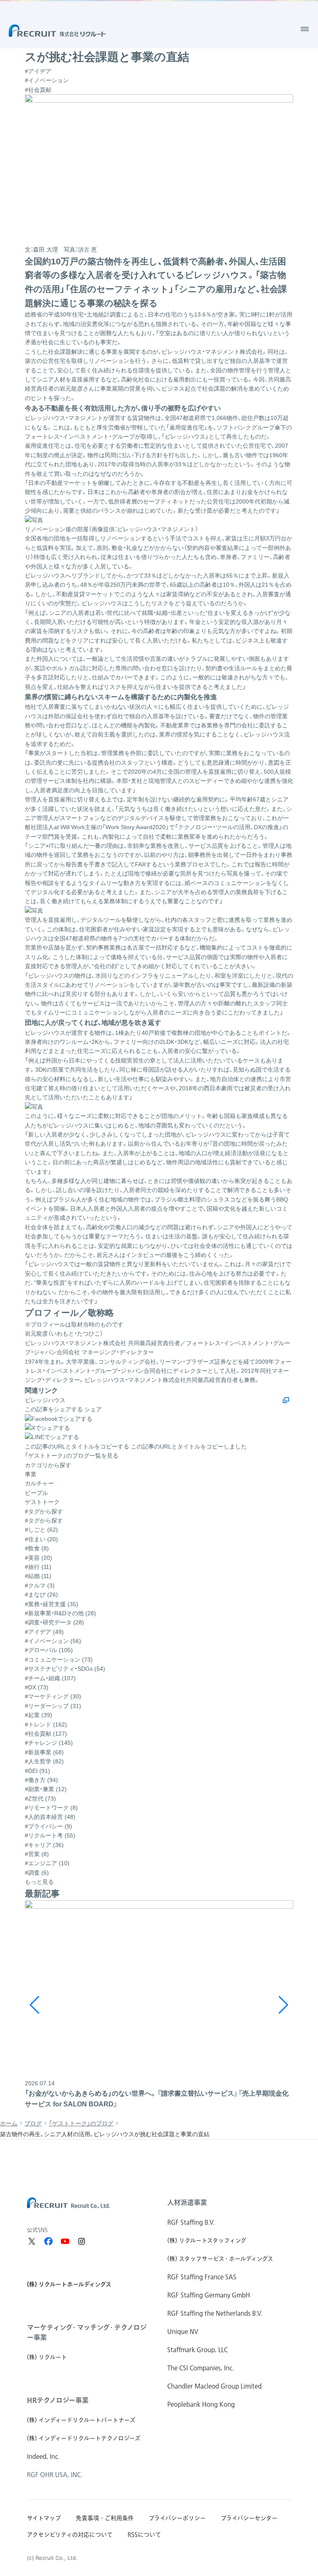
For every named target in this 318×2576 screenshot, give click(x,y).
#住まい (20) (41, 1539)
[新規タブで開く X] (32, 2241)
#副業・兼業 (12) (46, 1789)
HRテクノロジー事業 (58, 2400)
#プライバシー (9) (48, 1826)
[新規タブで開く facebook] (48, 2241)
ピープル (36, 1493)
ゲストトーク (42, 1502)
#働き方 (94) (41, 1780)
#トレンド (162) (46, 1725)
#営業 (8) (37, 1854)
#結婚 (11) (38, 1576)
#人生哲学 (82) (44, 1761)
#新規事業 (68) (44, 1752)
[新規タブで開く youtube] (65, 2241)
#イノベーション (47, 80)
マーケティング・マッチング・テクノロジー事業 (87, 2332)
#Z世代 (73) (40, 1799)
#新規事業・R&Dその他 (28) (60, 1613)
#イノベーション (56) (53, 1641)
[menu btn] (305, 29)
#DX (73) (37, 1687)
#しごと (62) (41, 1530)
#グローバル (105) (49, 1650)
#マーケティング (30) (53, 1696)
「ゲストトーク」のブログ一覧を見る (72, 1456)
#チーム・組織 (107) (50, 1678)
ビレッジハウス (45, 1400)
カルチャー (39, 1483)
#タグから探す (44, 1521)
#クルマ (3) (40, 1585)
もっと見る (39, 1882)
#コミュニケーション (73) (59, 1660)
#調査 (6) (37, 1873)
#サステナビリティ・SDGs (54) (65, 1669)
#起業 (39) (39, 1715)
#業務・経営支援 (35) (52, 1604)
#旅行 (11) (38, 1567)
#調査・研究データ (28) (54, 1622)
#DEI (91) (37, 1771)
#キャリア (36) (44, 1845)
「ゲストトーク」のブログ (81, 2123)
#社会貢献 (38, 90)
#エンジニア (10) (47, 1863)
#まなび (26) (41, 1595)
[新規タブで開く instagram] (82, 2241)
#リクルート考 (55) (50, 1835)
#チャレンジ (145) (49, 1743)
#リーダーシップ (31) (53, 1706)
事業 (31, 1474)
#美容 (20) (39, 1558)
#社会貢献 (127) (46, 1734)
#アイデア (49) (44, 1632)
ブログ (33, 2123)
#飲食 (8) (37, 1548)
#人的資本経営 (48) (50, 1817)
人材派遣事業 (187, 2202)
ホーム (9, 2123)
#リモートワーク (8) (51, 1808)
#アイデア (38, 71)
